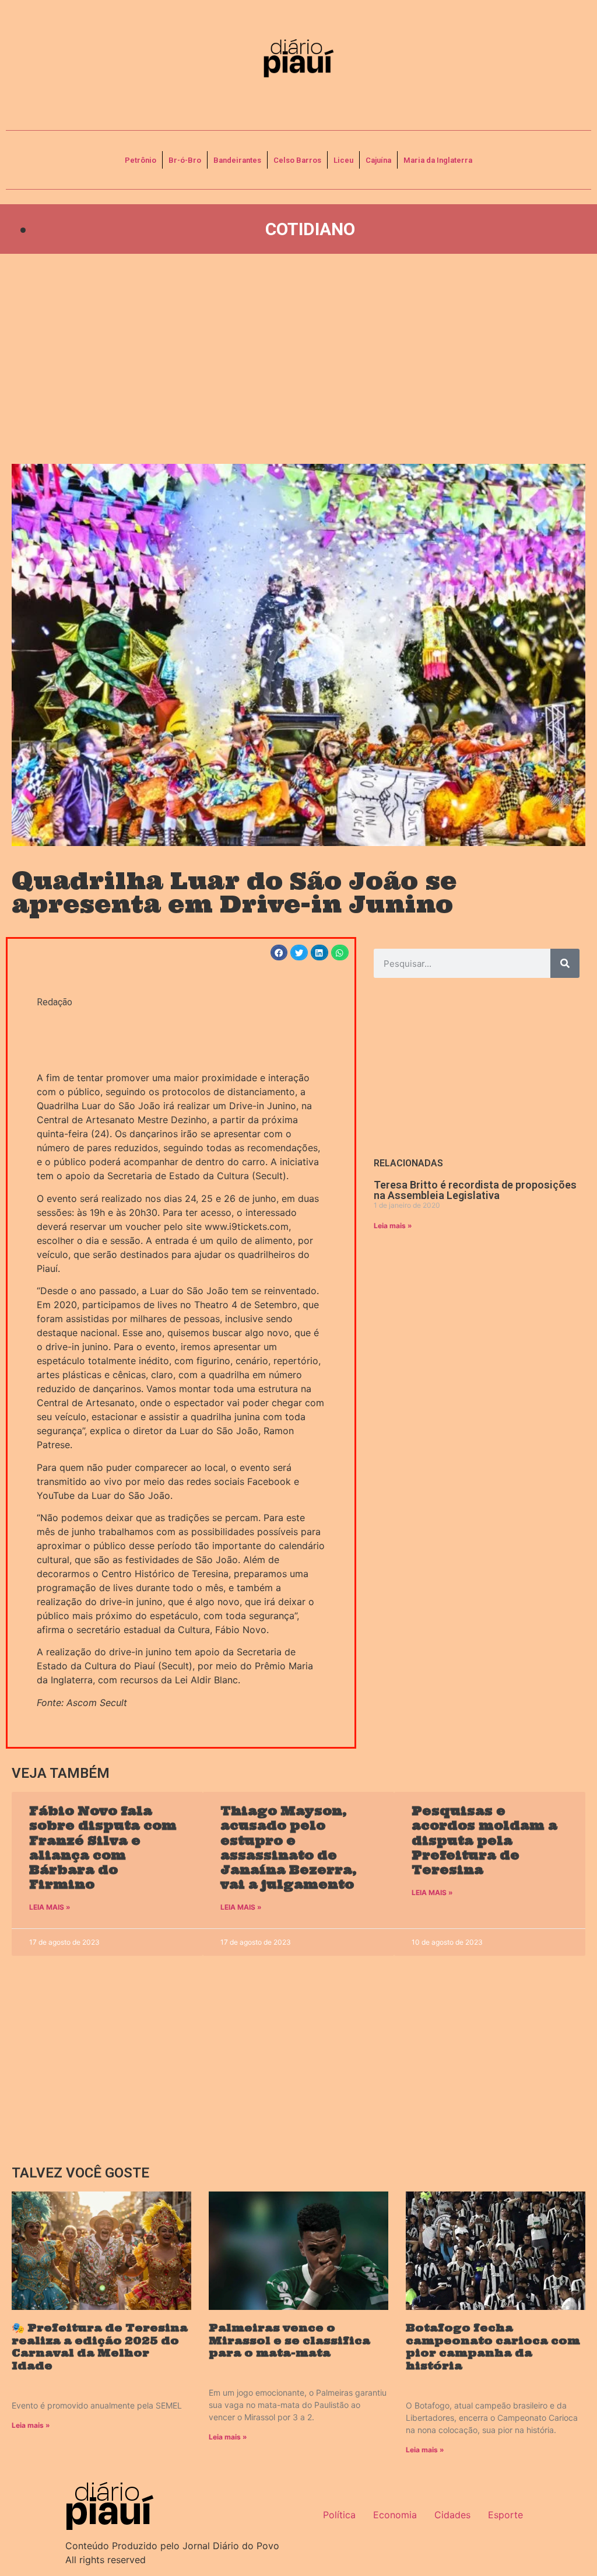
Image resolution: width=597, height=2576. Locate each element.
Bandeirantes (237, 160)
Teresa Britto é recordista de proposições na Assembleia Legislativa (475, 1190)
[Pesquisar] (565, 963)
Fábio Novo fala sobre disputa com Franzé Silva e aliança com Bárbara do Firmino (103, 1848)
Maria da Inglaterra (438, 160)
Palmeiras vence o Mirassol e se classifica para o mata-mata (289, 2340)
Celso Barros (297, 160)
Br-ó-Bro (185, 160)
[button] (279, 953)
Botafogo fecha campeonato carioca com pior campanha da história (493, 2347)
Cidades (452, 2515)
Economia (395, 2515)
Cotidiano (310, 229)
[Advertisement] (298, 359)
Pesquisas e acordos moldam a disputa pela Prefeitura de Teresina (484, 1840)
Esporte (505, 2515)
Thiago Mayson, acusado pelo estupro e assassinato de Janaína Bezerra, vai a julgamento (289, 1848)
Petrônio (141, 160)
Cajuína (378, 160)
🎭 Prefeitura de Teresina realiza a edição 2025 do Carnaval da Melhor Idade (100, 2347)
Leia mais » (393, 1226)
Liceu (343, 160)
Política (339, 2515)
